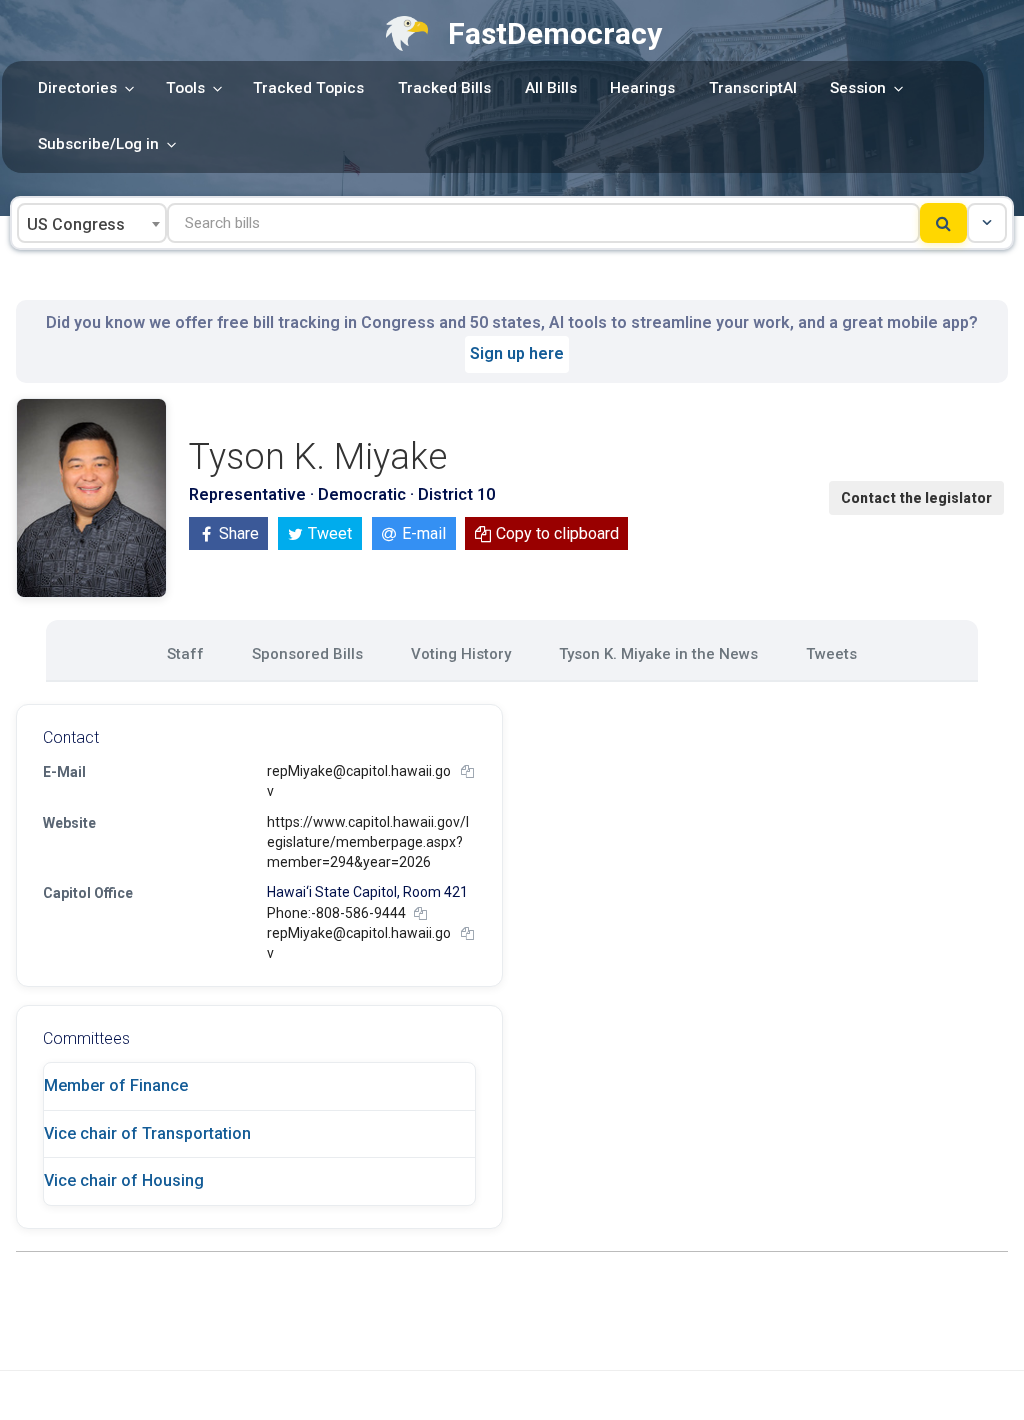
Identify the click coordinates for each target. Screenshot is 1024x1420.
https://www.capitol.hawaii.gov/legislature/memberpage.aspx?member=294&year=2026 (368, 842)
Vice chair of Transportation (147, 1133)
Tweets (831, 654)
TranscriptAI (753, 88)
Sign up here (517, 353)
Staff (185, 654)
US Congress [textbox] (76, 224)
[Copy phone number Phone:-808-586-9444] (420, 913)
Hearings (642, 88)
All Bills (551, 88)
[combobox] (92, 223)
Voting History (461, 654)
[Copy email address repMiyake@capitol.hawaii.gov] (467, 771)
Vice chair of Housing (124, 1180)
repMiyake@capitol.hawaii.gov (359, 781)
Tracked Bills (444, 88)
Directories (77, 88)
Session (858, 88)
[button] (987, 223)
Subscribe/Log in (98, 144)
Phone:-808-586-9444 (336, 913)
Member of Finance (116, 1085)
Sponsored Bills (307, 654)
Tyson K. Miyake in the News (658, 654)
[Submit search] (943, 223)
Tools (185, 88)
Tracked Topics (308, 88)
